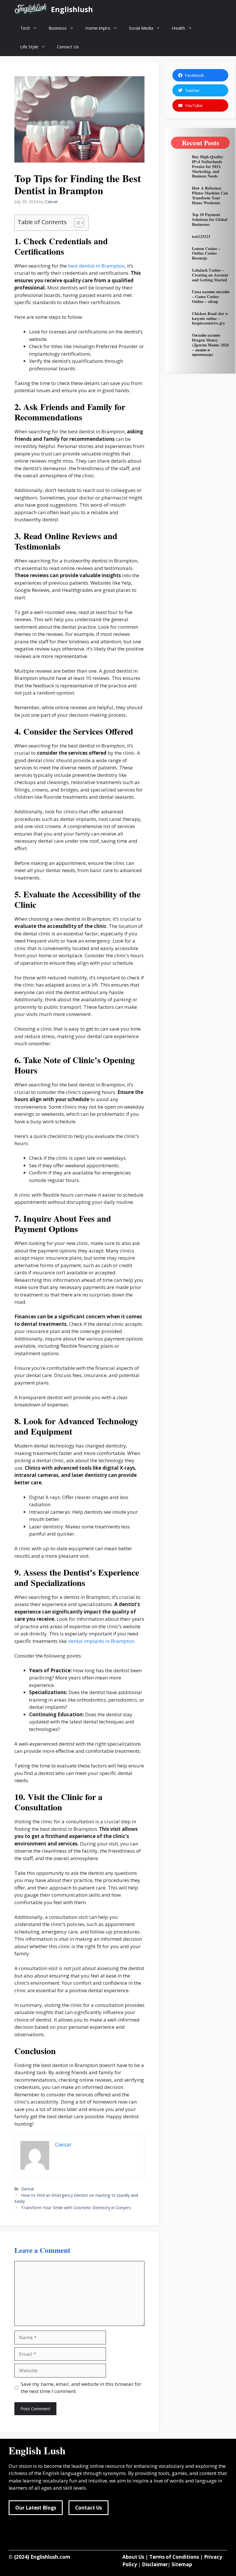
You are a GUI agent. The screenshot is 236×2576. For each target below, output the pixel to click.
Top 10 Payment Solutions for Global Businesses (210, 219)
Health (178, 28)
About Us (133, 2557)
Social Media (141, 28)
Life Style (29, 47)
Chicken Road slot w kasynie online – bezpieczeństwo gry (210, 318)
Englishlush (72, 9)
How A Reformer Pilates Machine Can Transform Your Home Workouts (210, 195)
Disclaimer (155, 2564)
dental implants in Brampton (101, 1641)
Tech (25, 28)
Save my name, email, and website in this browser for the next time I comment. (81, 2388)
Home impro (98, 28)
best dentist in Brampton (96, 266)
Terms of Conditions (174, 2557)
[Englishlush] (31, 9)
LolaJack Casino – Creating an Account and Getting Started (210, 275)
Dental (27, 2189)
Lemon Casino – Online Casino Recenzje (206, 253)
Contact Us (68, 47)
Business (58, 28)
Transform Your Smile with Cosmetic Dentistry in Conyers (76, 2208)
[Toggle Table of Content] (76, 223)
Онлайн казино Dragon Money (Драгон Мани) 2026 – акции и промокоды (210, 345)
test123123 (201, 236)
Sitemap (182, 2564)
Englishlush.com (50, 2557)
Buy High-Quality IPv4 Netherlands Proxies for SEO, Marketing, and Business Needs (208, 166)
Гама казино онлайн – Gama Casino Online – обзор (211, 297)
